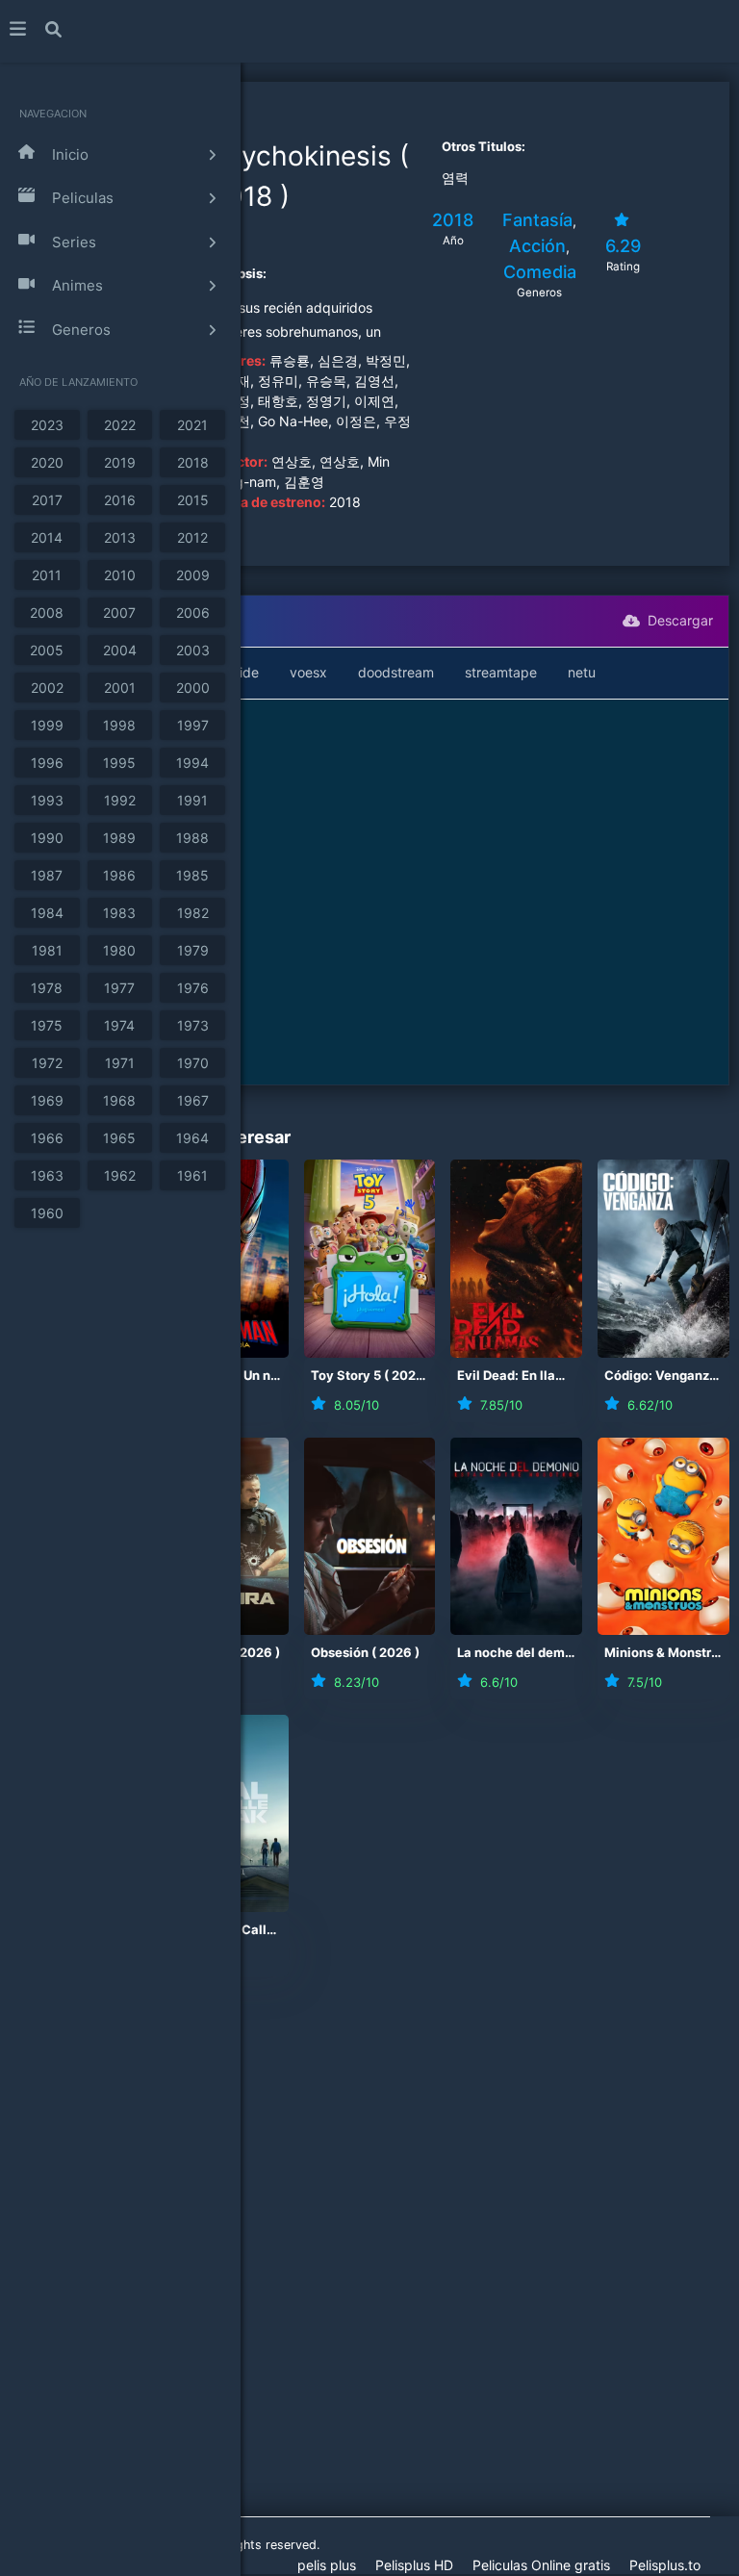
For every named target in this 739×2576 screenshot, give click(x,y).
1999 (47, 725)
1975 (47, 1025)
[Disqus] (369, 2261)
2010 (120, 575)
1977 (119, 988)
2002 (47, 688)
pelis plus (327, 2565)
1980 (119, 950)
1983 (119, 913)
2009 (193, 575)
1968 (119, 1100)
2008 (47, 612)
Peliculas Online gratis (541, 2565)
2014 (47, 537)
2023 (47, 425)
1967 (193, 1100)
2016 (120, 500)
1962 (120, 1175)
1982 (193, 913)
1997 (193, 725)
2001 (120, 688)
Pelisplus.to (665, 2565)
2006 (193, 612)
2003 (193, 650)
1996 (47, 763)
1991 (192, 800)
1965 (119, 1138)
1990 (47, 838)
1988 (192, 838)
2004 (120, 650)
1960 (47, 1213)
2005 (47, 650)
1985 (192, 875)
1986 (119, 875)
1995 (119, 763)
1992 (120, 800)
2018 (193, 462)
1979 (193, 950)
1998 (119, 725)
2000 (193, 688)
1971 (120, 1063)
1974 (119, 1025)
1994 (192, 763)
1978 (47, 988)
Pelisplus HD (414, 2565)
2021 (192, 425)
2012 (192, 537)
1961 (192, 1175)
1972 (47, 1063)
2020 (47, 462)
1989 (119, 838)
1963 (47, 1175)
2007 (119, 612)
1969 (47, 1100)
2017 (47, 500)
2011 (47, 575)
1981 (47, 950)
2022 (120, 425)
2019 (120, 462)
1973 (193, 1025)
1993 (47, 800)
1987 (47, 875)
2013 (120, 537)
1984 (47, 913)
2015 (193, 500)
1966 (47, 1138)
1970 (193, 1063)
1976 (193, 988)
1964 (192, 1138)
